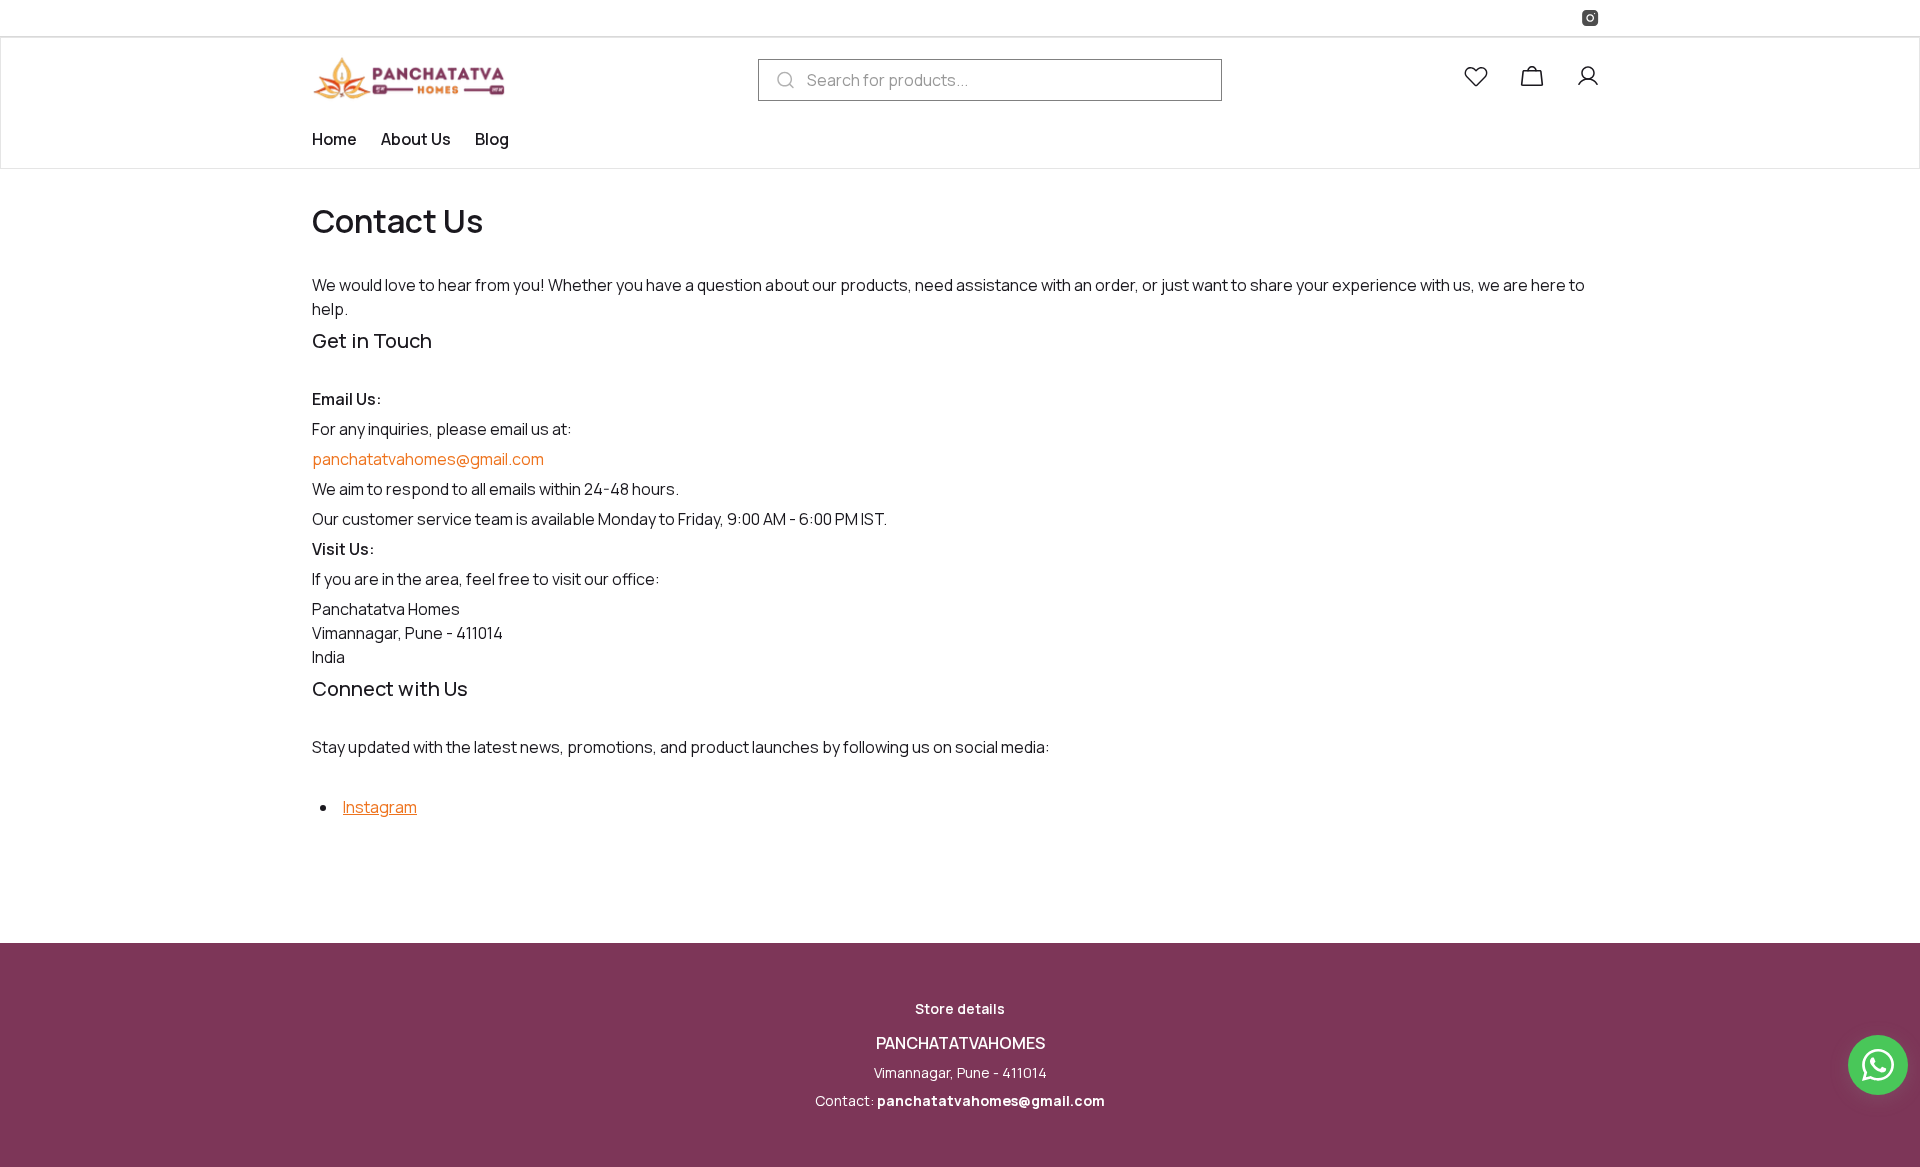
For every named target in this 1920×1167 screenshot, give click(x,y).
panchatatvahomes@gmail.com (991, 1100)
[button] (1480, 80)
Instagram (380, 807)
